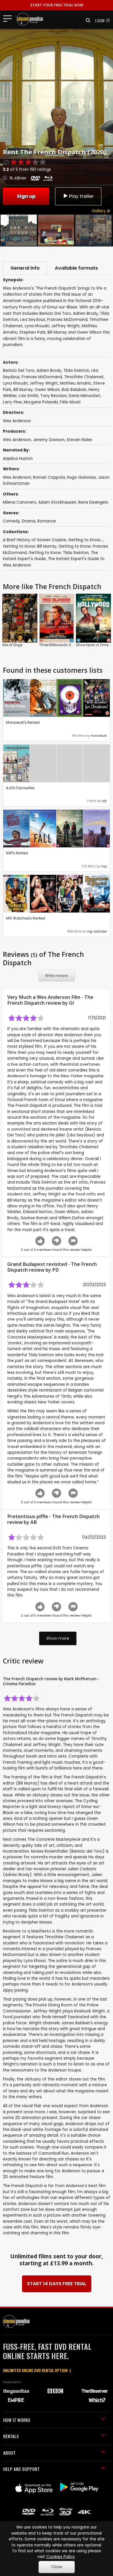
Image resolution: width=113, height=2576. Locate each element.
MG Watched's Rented (25, 918)
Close (57, 2567)
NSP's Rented (17, 853)
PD (55, 1270)
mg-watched (97, 932)
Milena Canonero (20, 502)
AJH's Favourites (20, 788)
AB (34, 1522)
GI (71, 1003)
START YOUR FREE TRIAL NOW (57, 5)
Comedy (11, 521)
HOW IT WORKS (17, 2420)
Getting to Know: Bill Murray (30, 546)
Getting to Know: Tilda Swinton (59, 553)
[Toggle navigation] (9, 18)
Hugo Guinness (81, 477)
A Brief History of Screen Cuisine (34, 540)
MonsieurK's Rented (23, 722)
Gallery (99, 211)
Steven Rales (79, 440)
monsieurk (99, 736)
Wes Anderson (17, 440)
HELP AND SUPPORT (21, 2469)
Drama (29, 521)
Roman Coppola (49, 477)
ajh (104, 801)
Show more (58, 1638)
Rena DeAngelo (93, 502)
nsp (104, 866)
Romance (47, 521)
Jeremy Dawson (49, 440)
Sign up (26, 196)
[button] (86, 20)
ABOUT (9, 2453)
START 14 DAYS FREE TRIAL (57, 2284)
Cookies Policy (61, 2557)
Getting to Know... (85, 540)
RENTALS (11, 2436)
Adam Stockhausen (57, 502)
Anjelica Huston (18, 459)
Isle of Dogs (12, 645)
